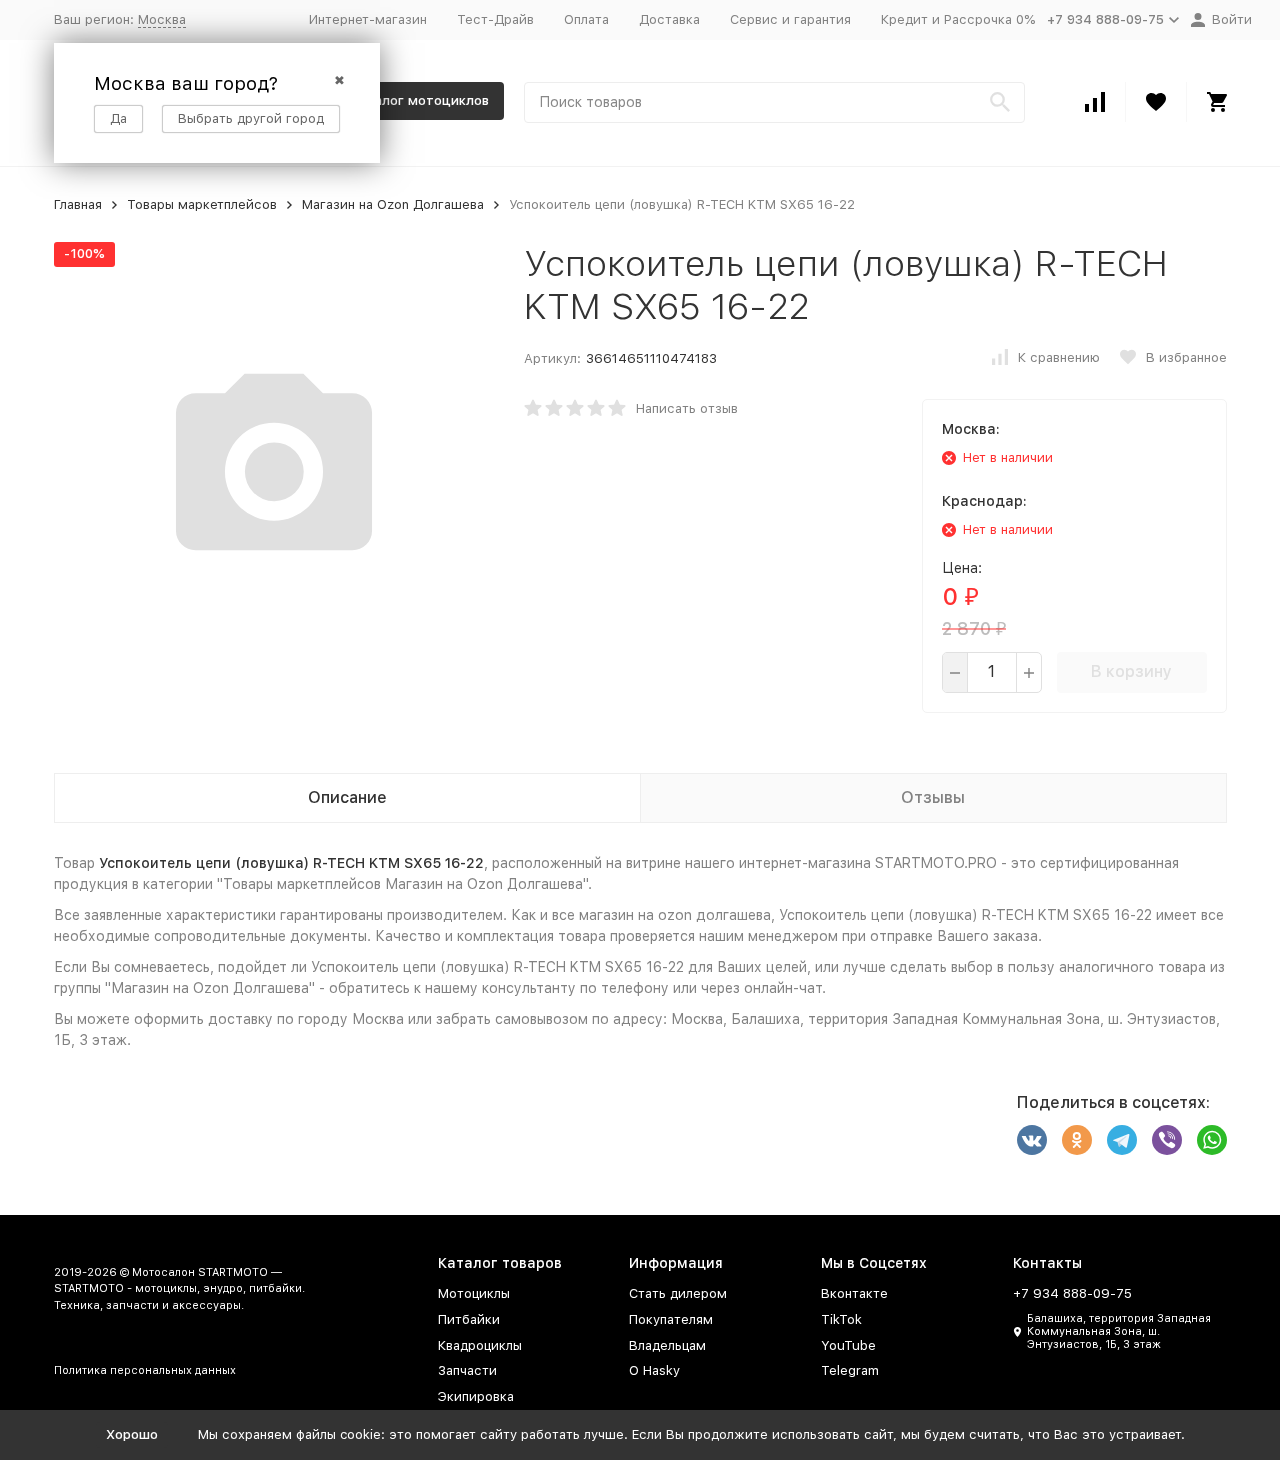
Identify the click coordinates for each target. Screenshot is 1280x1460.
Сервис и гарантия (790, 19)
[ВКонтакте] (1032, 1140)
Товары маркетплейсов (202, 204)
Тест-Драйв (495, 19)
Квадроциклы (480, 1345)
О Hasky (654, 1370)
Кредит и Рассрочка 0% (958, 19)
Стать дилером (678, 1293)
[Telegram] (1122, 1140)
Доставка (669, 19)
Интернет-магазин (368, 19)
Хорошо (132, 1434)
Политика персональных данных (145, 1370)
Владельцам (667, 1345)
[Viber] (1167, 1140)
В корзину (1131, 671)
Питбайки (469, 1319)
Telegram (850, 1370)
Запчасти (467, 1370)
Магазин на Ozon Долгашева (393, 204)
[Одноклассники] (1077, 1140)
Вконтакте (854, 1293)
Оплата (586, 19)
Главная (78, 204)
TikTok (841, 1319)
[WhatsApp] (1212, 1140)
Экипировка (476, 1396)
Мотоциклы (474, 1293)
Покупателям (671, 1319)
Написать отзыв (687, 408)
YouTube (848, 1345)
